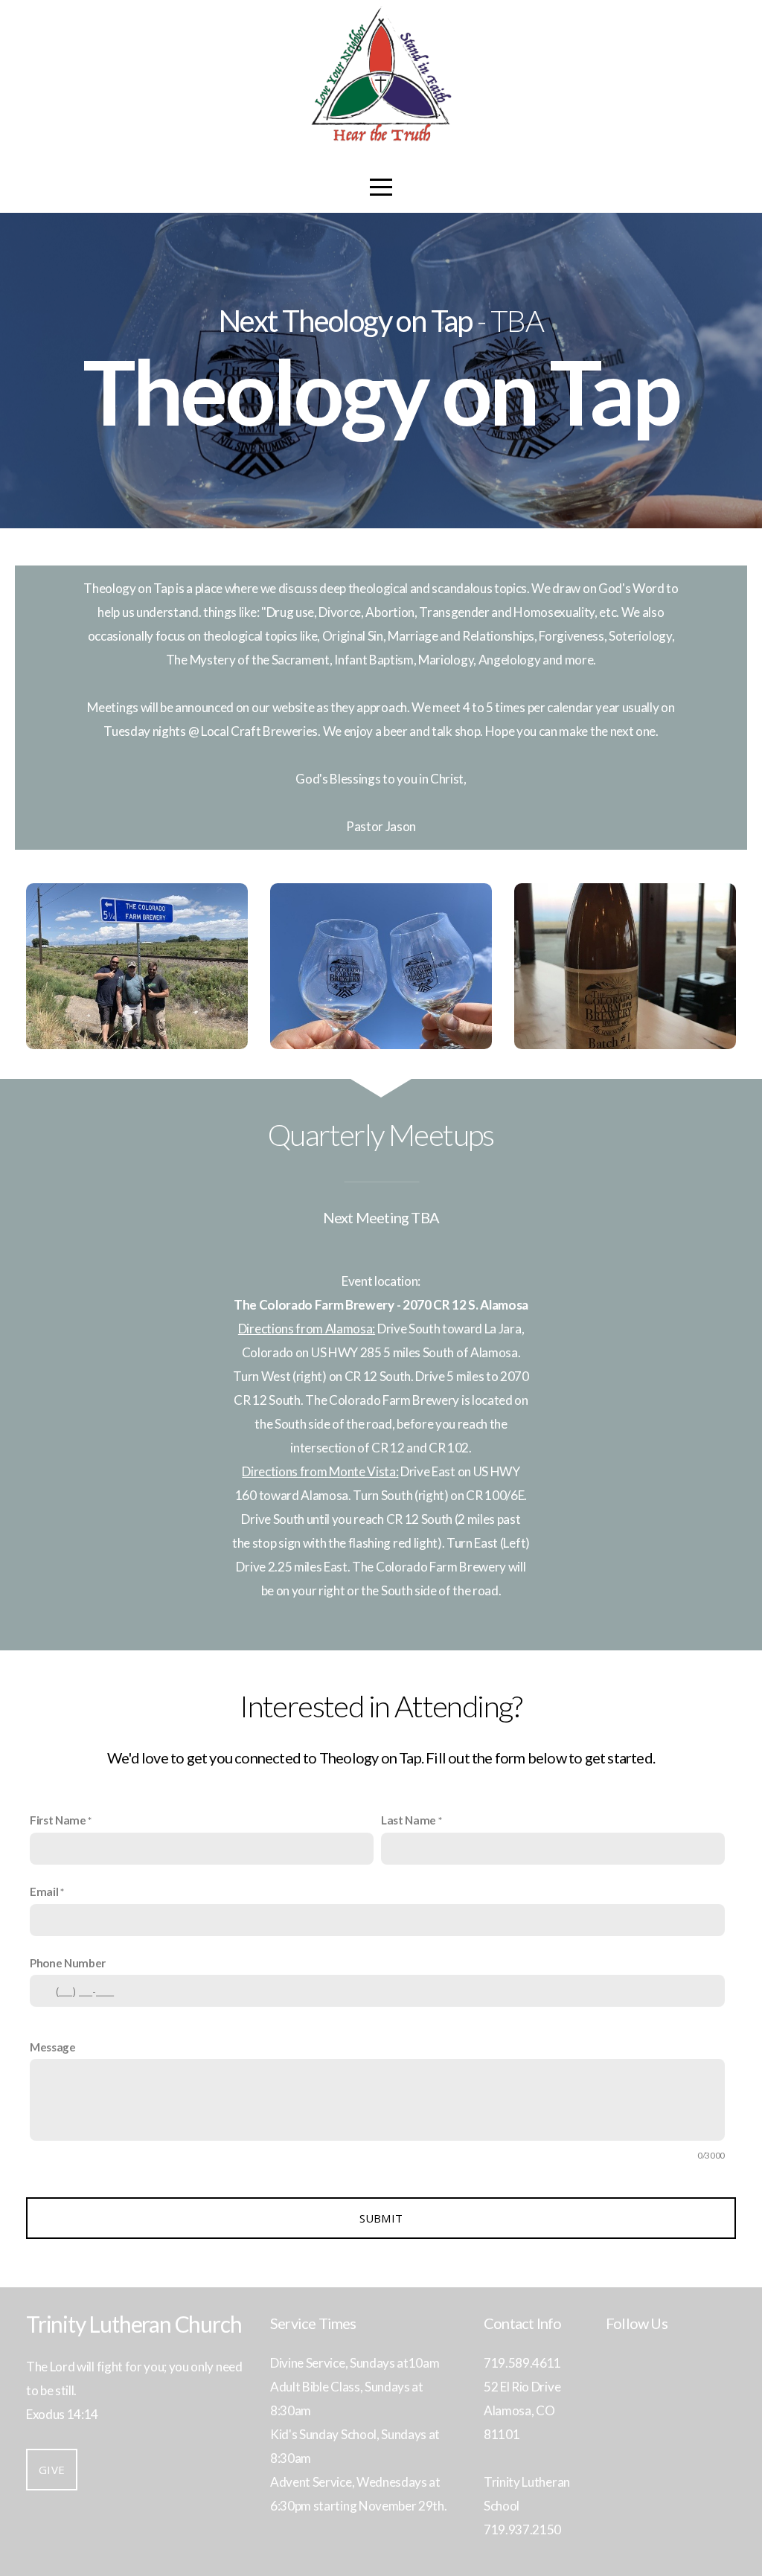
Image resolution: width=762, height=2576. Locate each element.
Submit (381, 2218)
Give (52, 2470)
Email (44, 1891)
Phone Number (68, 1963)
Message (53, 2047)
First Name (58, 1820)
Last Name (409, 1820)
